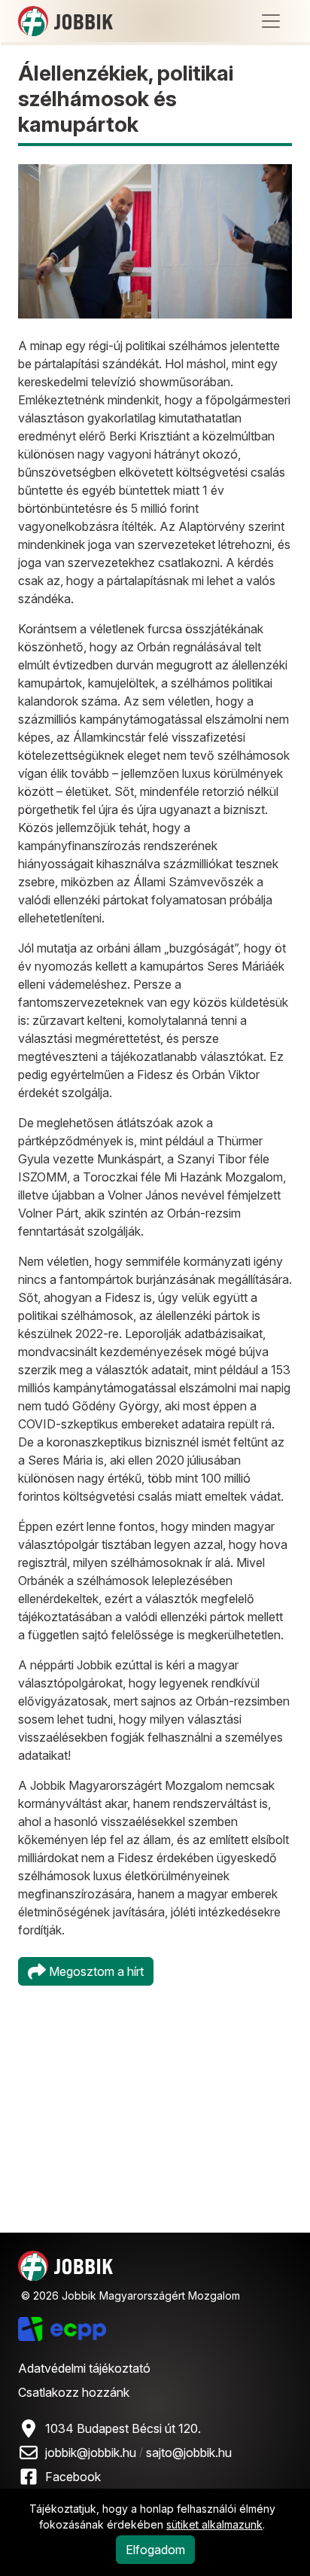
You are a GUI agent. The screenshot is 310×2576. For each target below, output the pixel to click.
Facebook (73, 2477)
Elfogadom (155, 2550)
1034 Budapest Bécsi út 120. (123, 2428)
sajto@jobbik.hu (189, 2453)
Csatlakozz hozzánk (74, 2392)
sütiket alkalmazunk (214, 2524)
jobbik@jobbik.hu (91, 2453)
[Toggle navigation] (271, 21)
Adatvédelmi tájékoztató (84, 2368)
